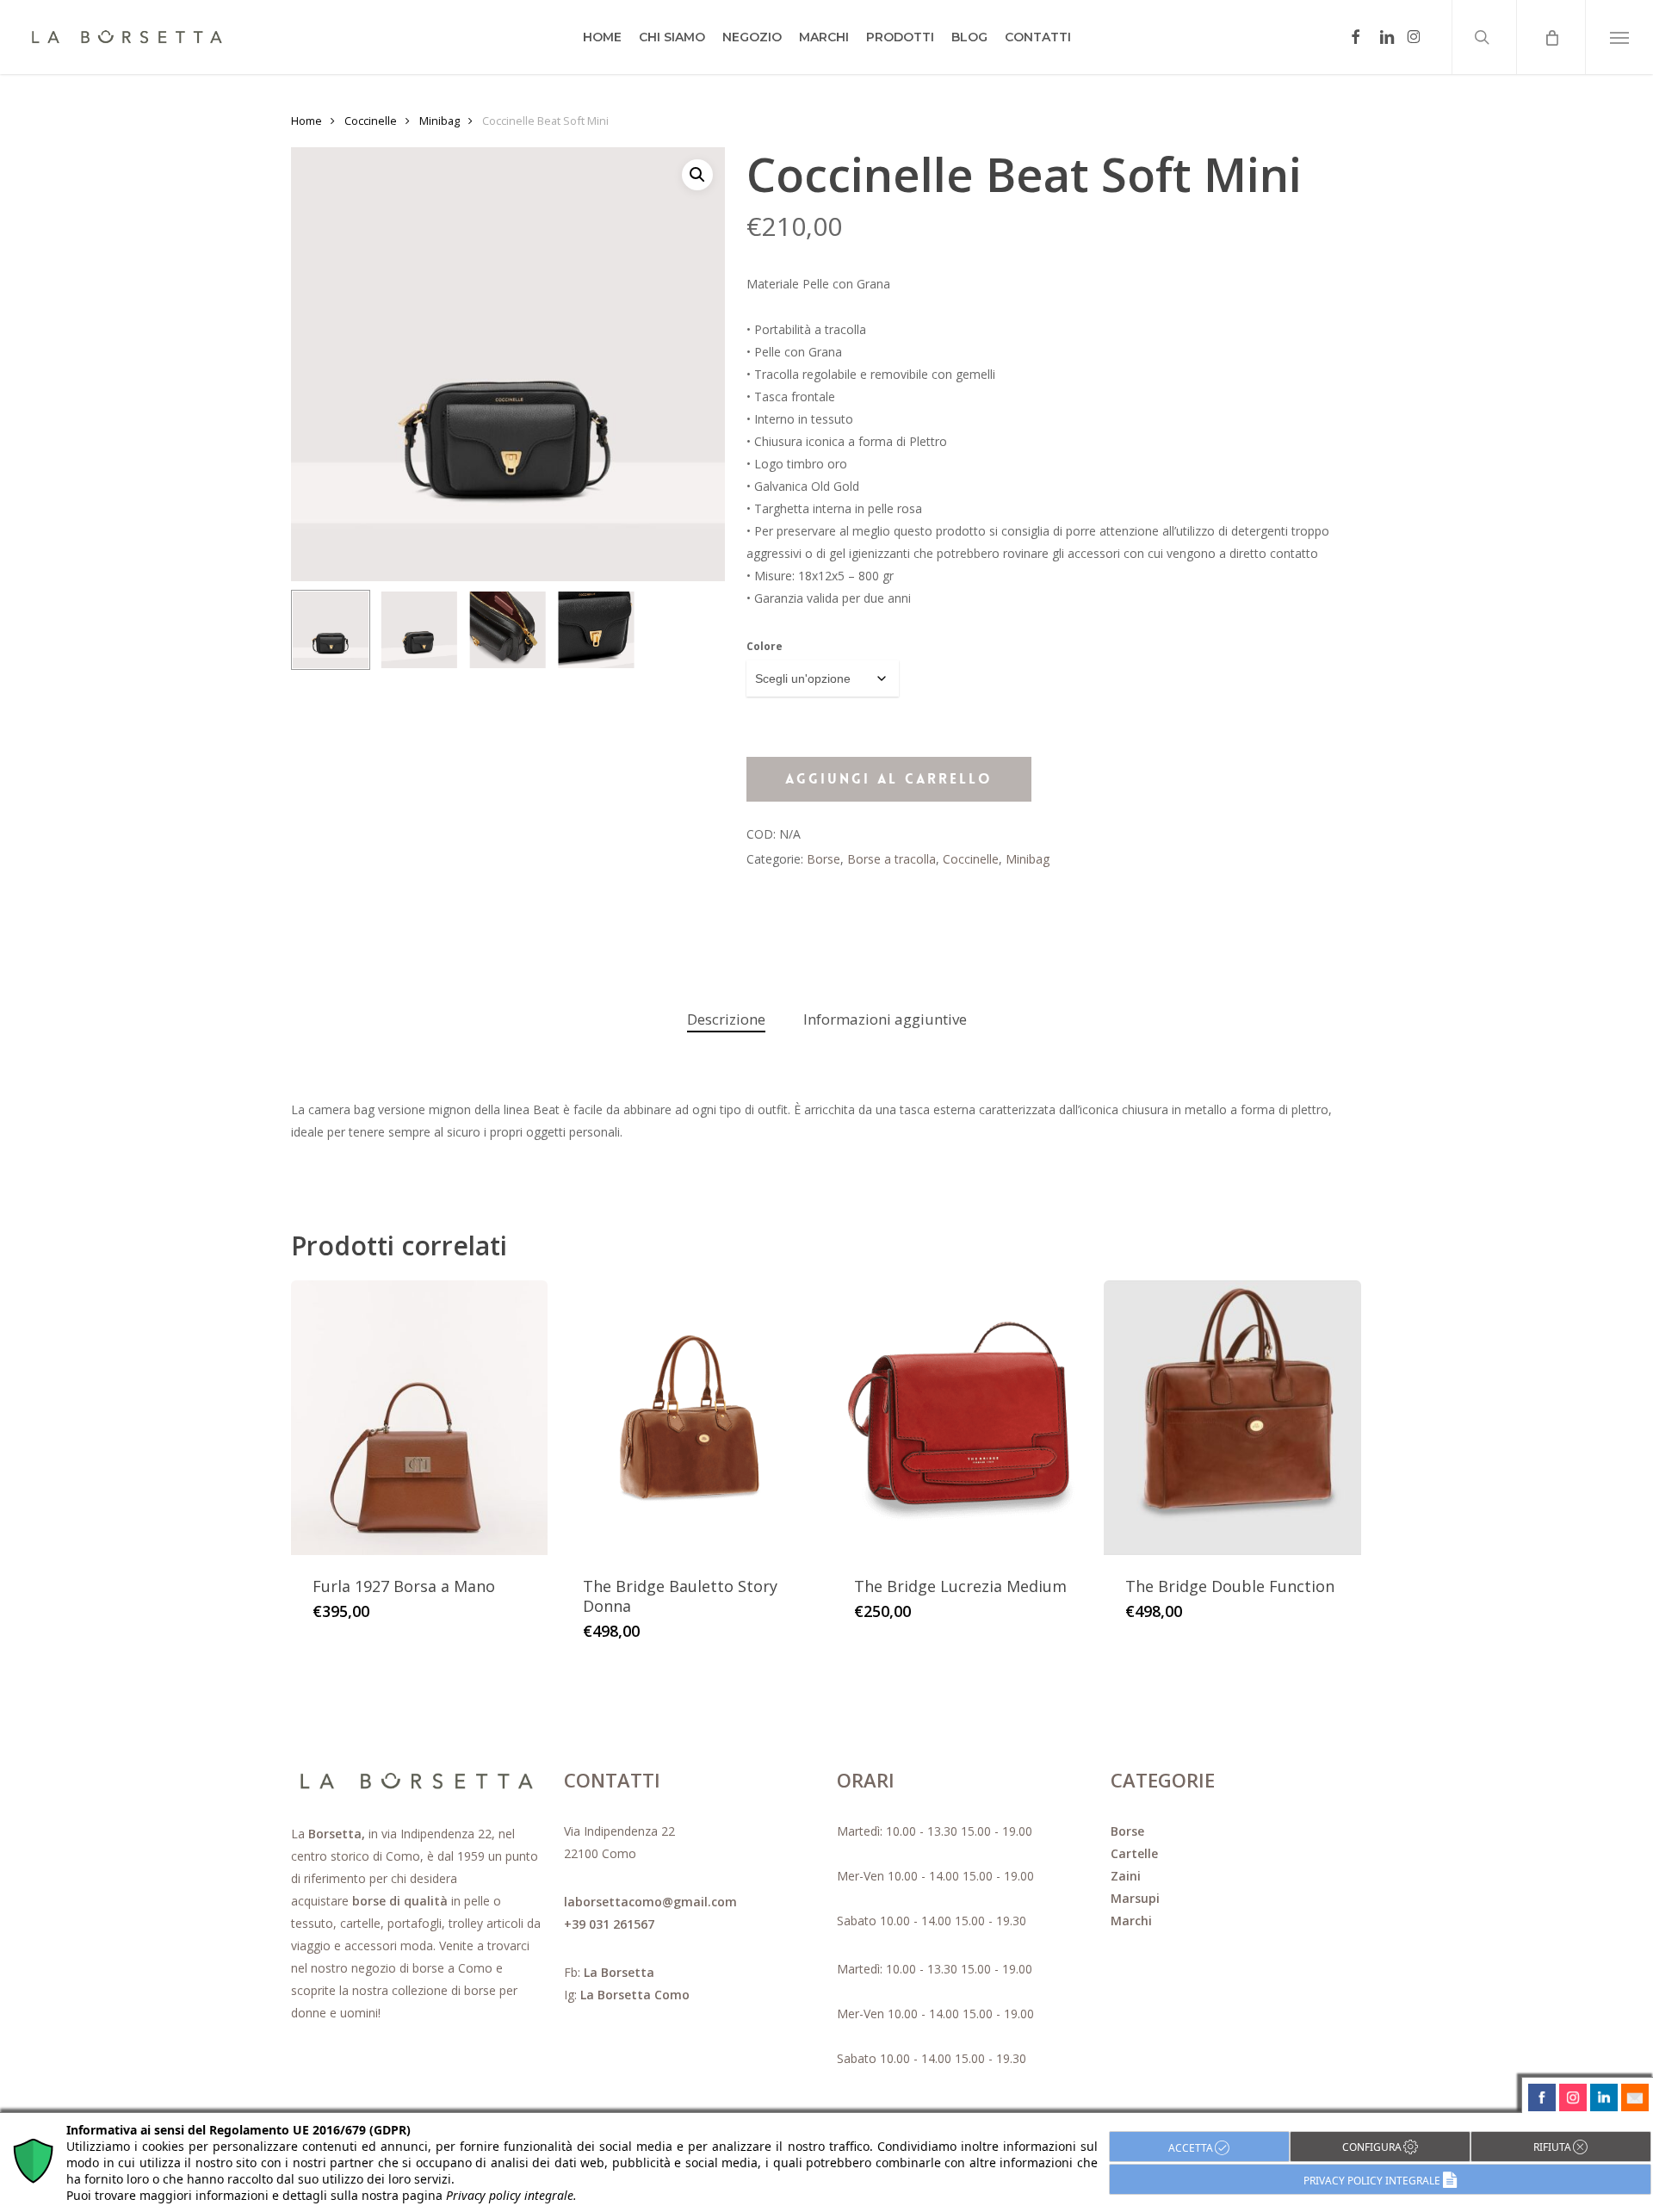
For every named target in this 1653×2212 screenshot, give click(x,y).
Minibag (440, 121)
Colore (765, 646)
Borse (823, 859)
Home (306, 121)
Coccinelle (371, 121)
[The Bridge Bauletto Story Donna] (690, 1418)
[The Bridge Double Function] (1232, 1418)
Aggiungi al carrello (889, 779)
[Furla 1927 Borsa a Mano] (420, 1418)
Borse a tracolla (892, 859)
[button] (1619, 37)
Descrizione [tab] (726, 1019)
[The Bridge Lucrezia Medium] (961, 1418)
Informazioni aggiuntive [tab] (885, 1019)
